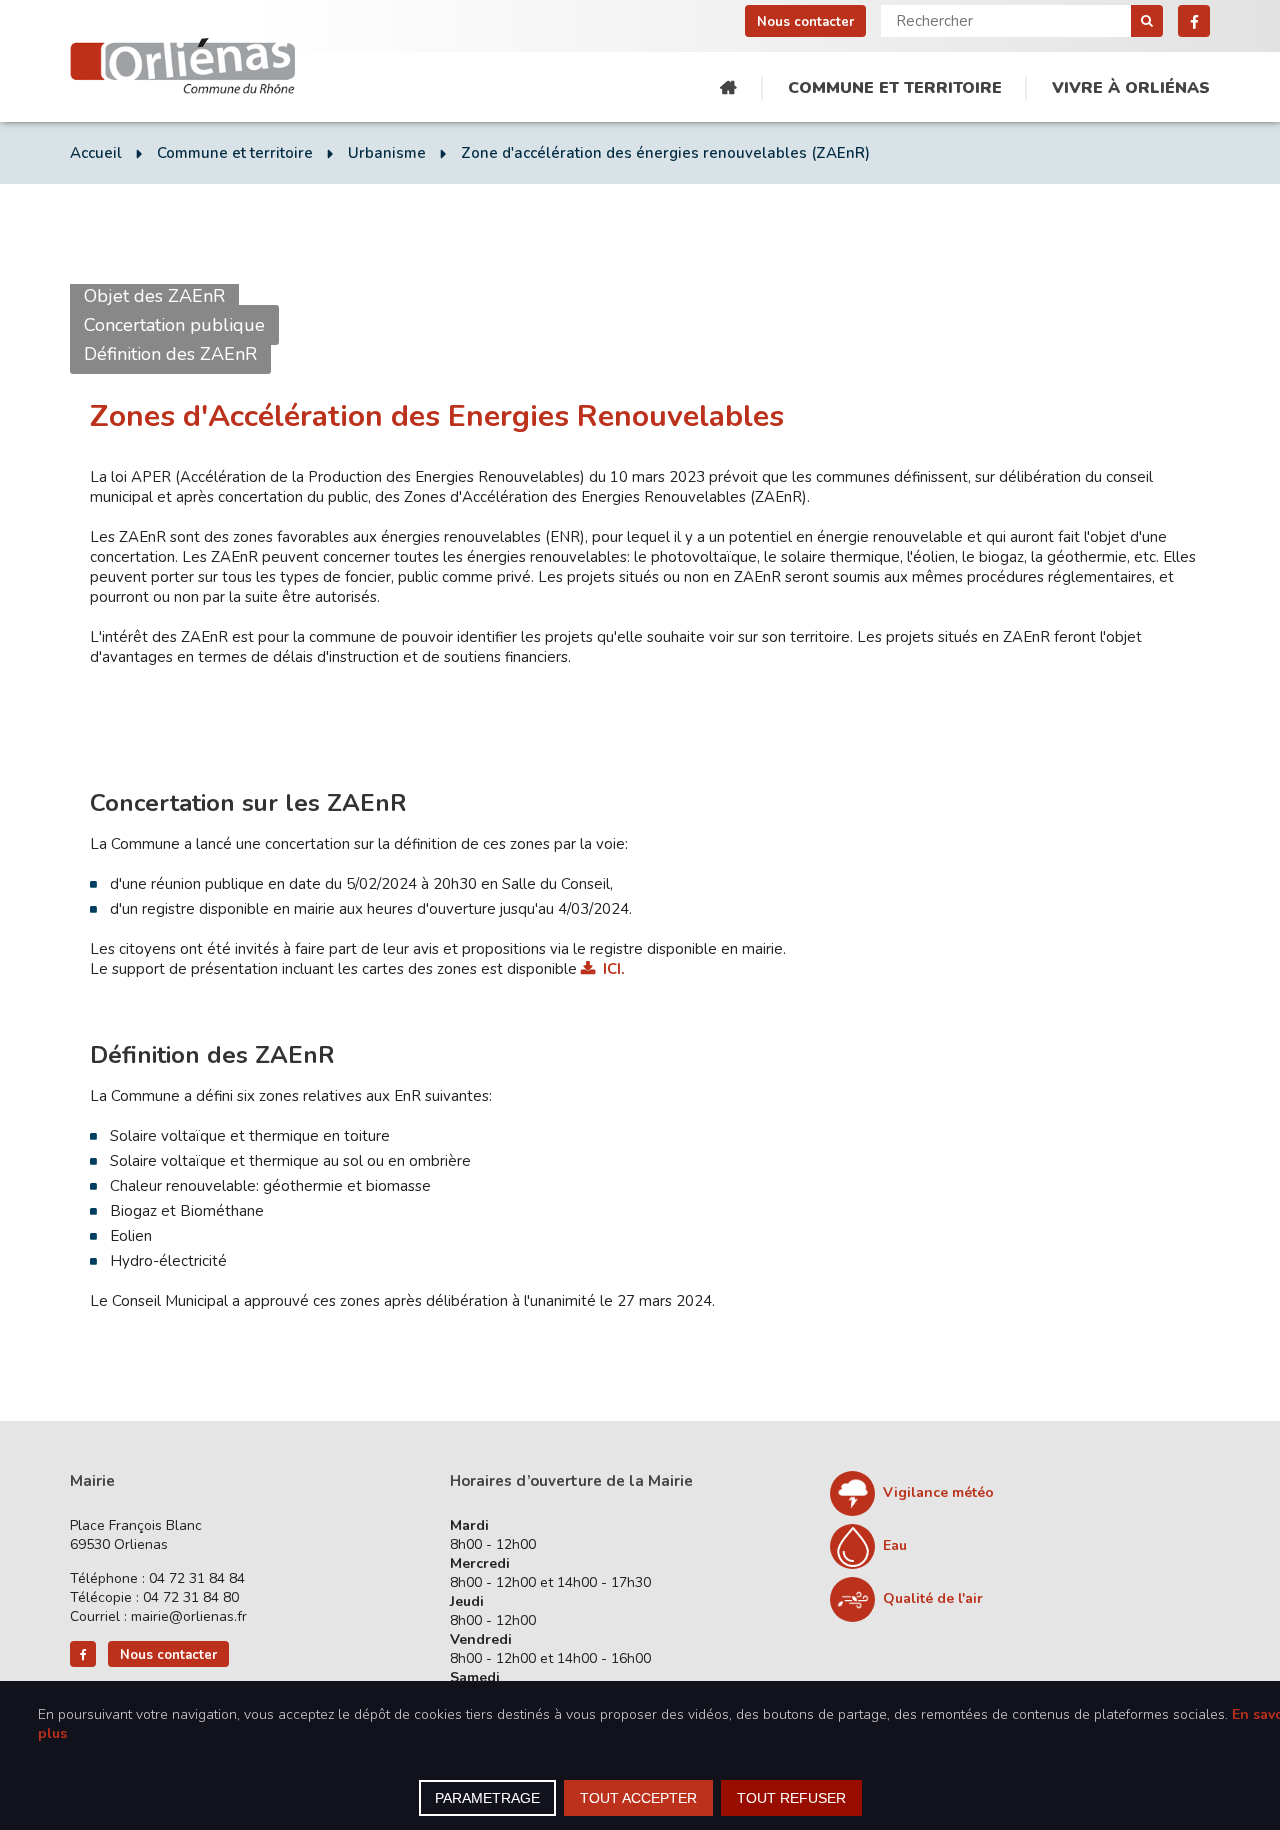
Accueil (728, 88)
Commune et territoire (895, 88)
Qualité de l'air (933, 1598)
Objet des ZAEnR (154, 296)
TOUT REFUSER (791, 1798)
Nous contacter (805, 22)
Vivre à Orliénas (1131, 88)
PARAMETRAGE (487, 1798)
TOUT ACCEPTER (638, 1798)
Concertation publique (174, 325)
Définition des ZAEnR (170, 354)
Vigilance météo (938, 1492)
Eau (895, 1545)
